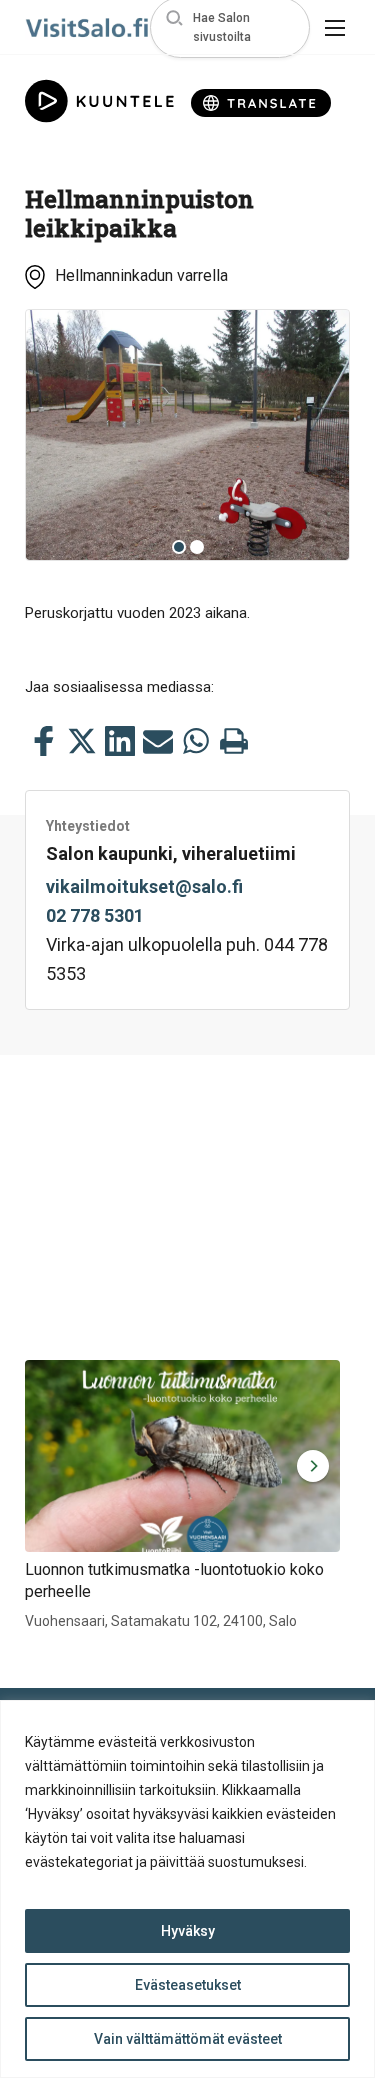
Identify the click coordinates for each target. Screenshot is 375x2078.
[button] (230, 27)
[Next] (319, 435)
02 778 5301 (95, 915)
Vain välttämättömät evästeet (188, 2039)
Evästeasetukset (188, 1985)
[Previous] (56, 435)
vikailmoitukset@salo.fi (144, 886)
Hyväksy (188, 1931)
